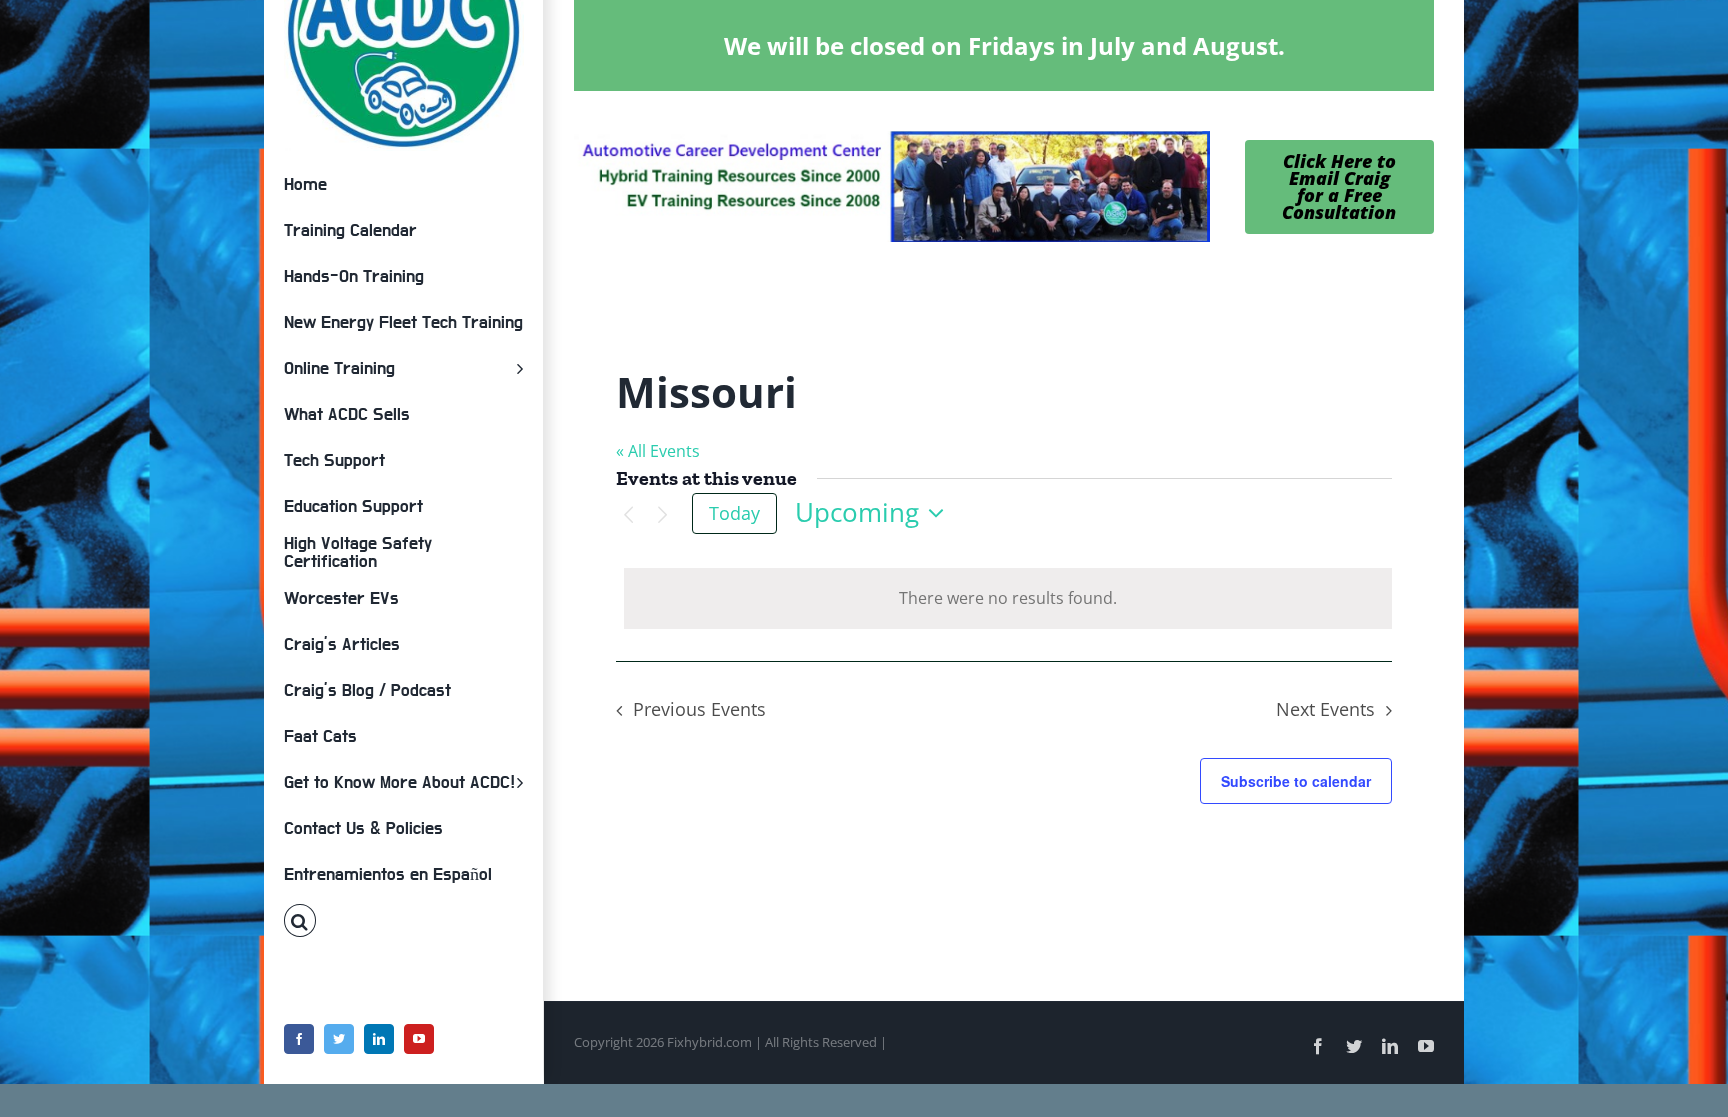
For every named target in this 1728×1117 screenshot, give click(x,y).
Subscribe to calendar (1296, 781)
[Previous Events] (628, 515)
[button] (403, 921)
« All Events (658, 451)
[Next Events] (662, 515)
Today (734, 513)
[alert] (1008, 598)
